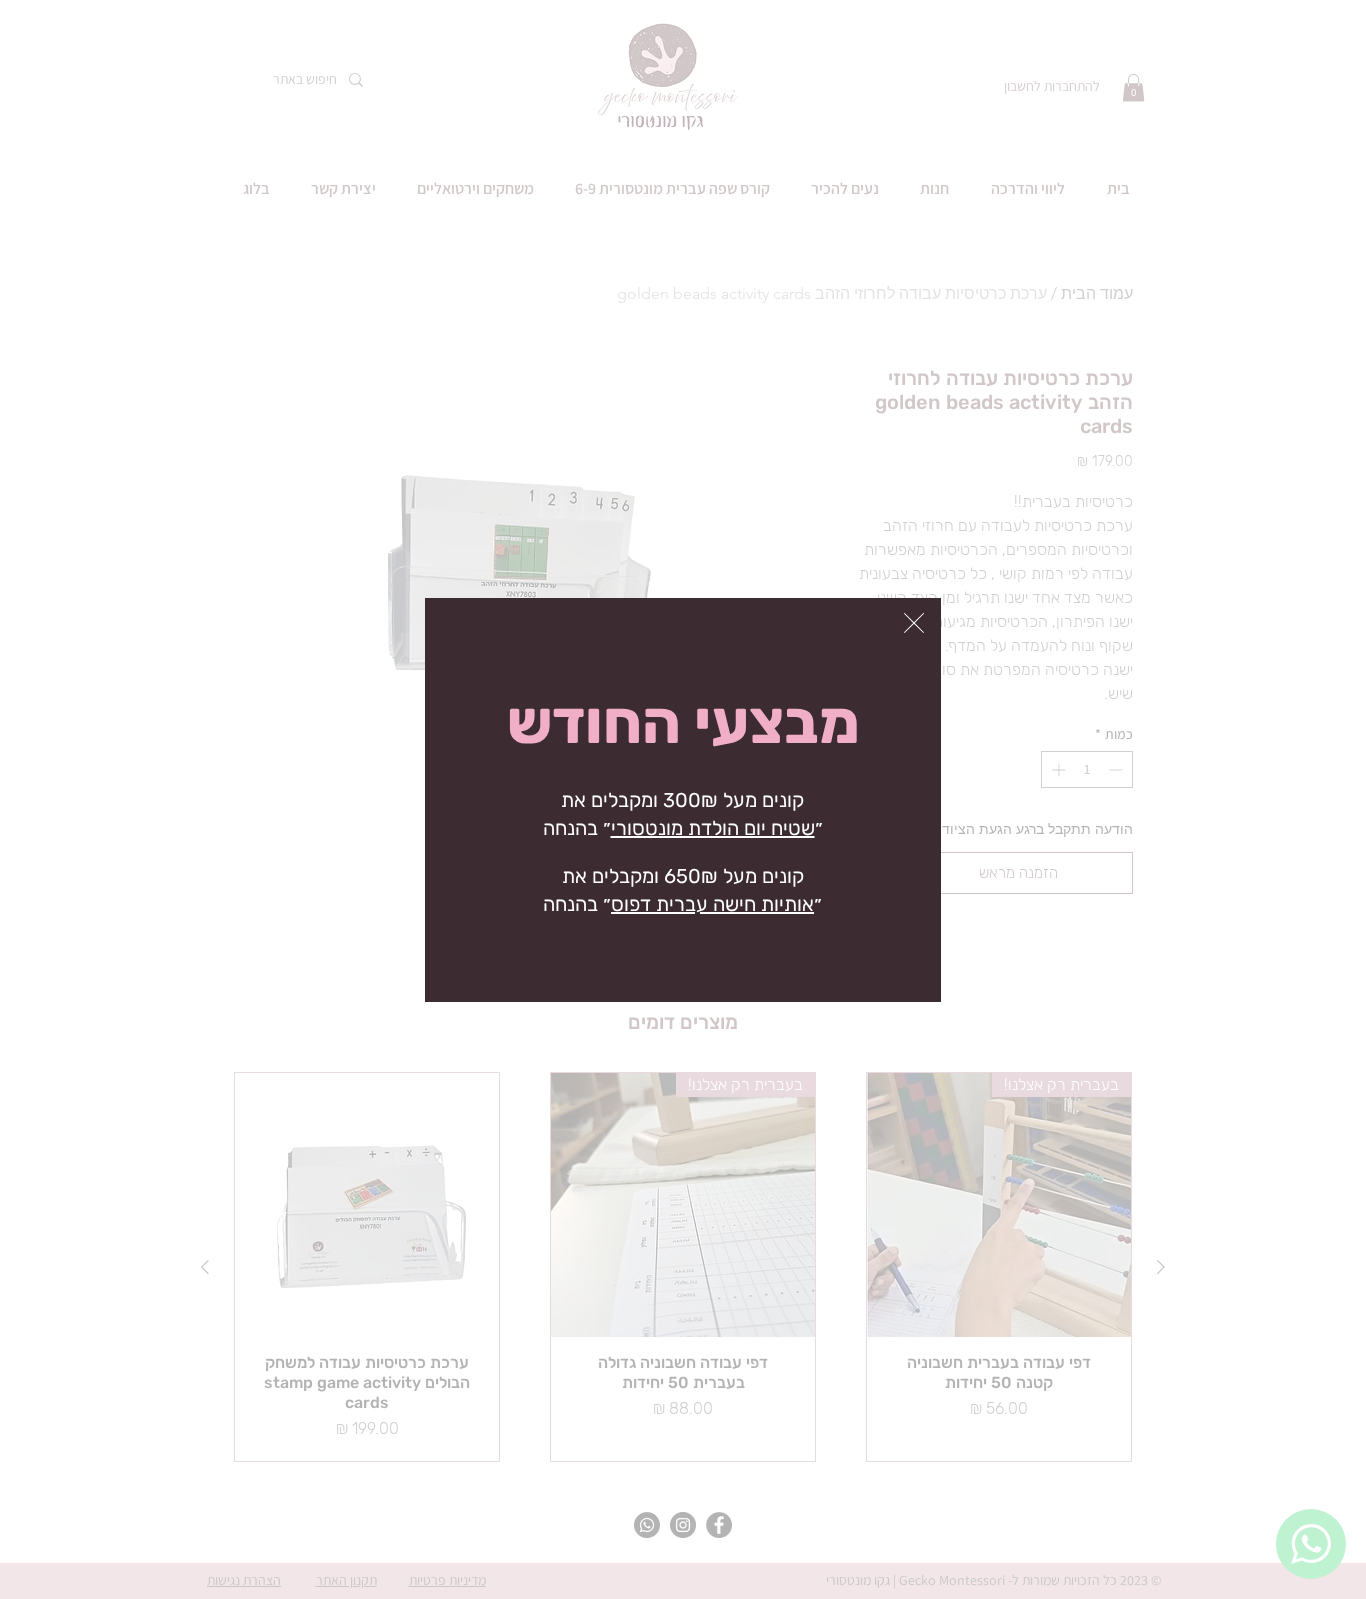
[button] (914, 623)
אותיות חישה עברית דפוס (712, 904)
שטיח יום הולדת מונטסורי (713, 828)
